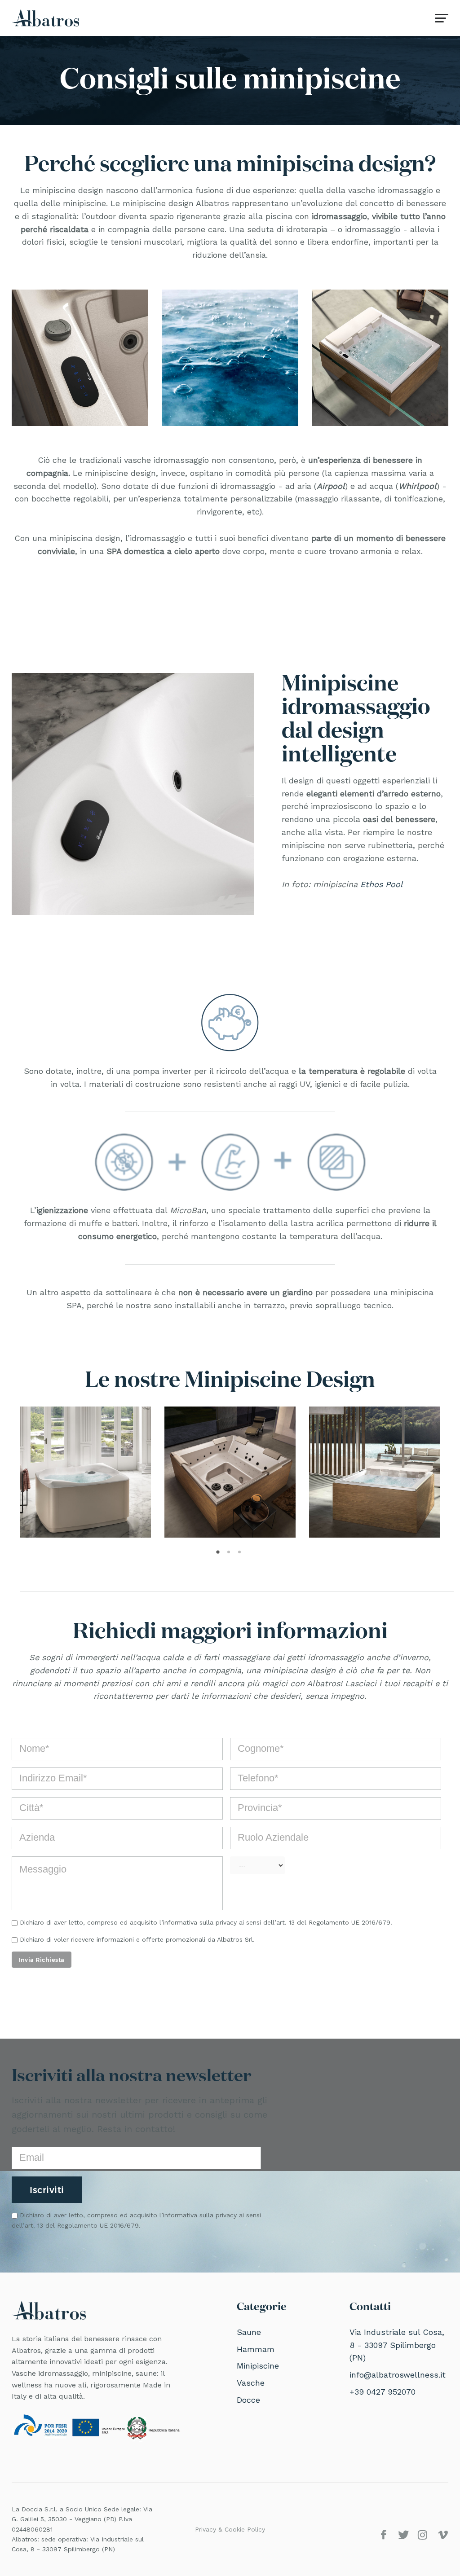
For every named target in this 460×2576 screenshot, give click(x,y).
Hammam (256, 2349)
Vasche (251, 2383)
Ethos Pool (382, 884)
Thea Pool (197, 1472)
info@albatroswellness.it (398, 2375)
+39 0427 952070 (383, 2392)
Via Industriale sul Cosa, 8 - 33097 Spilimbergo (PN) (397, 2345)
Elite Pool (51, 1472)
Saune (249, 2332)
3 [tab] (241, 1555)
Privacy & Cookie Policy (230, 2529)
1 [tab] (219, 1555)
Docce (248, 2400)
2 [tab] (230, 1555)
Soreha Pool (347, 1472)
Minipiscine (258, 2366)
